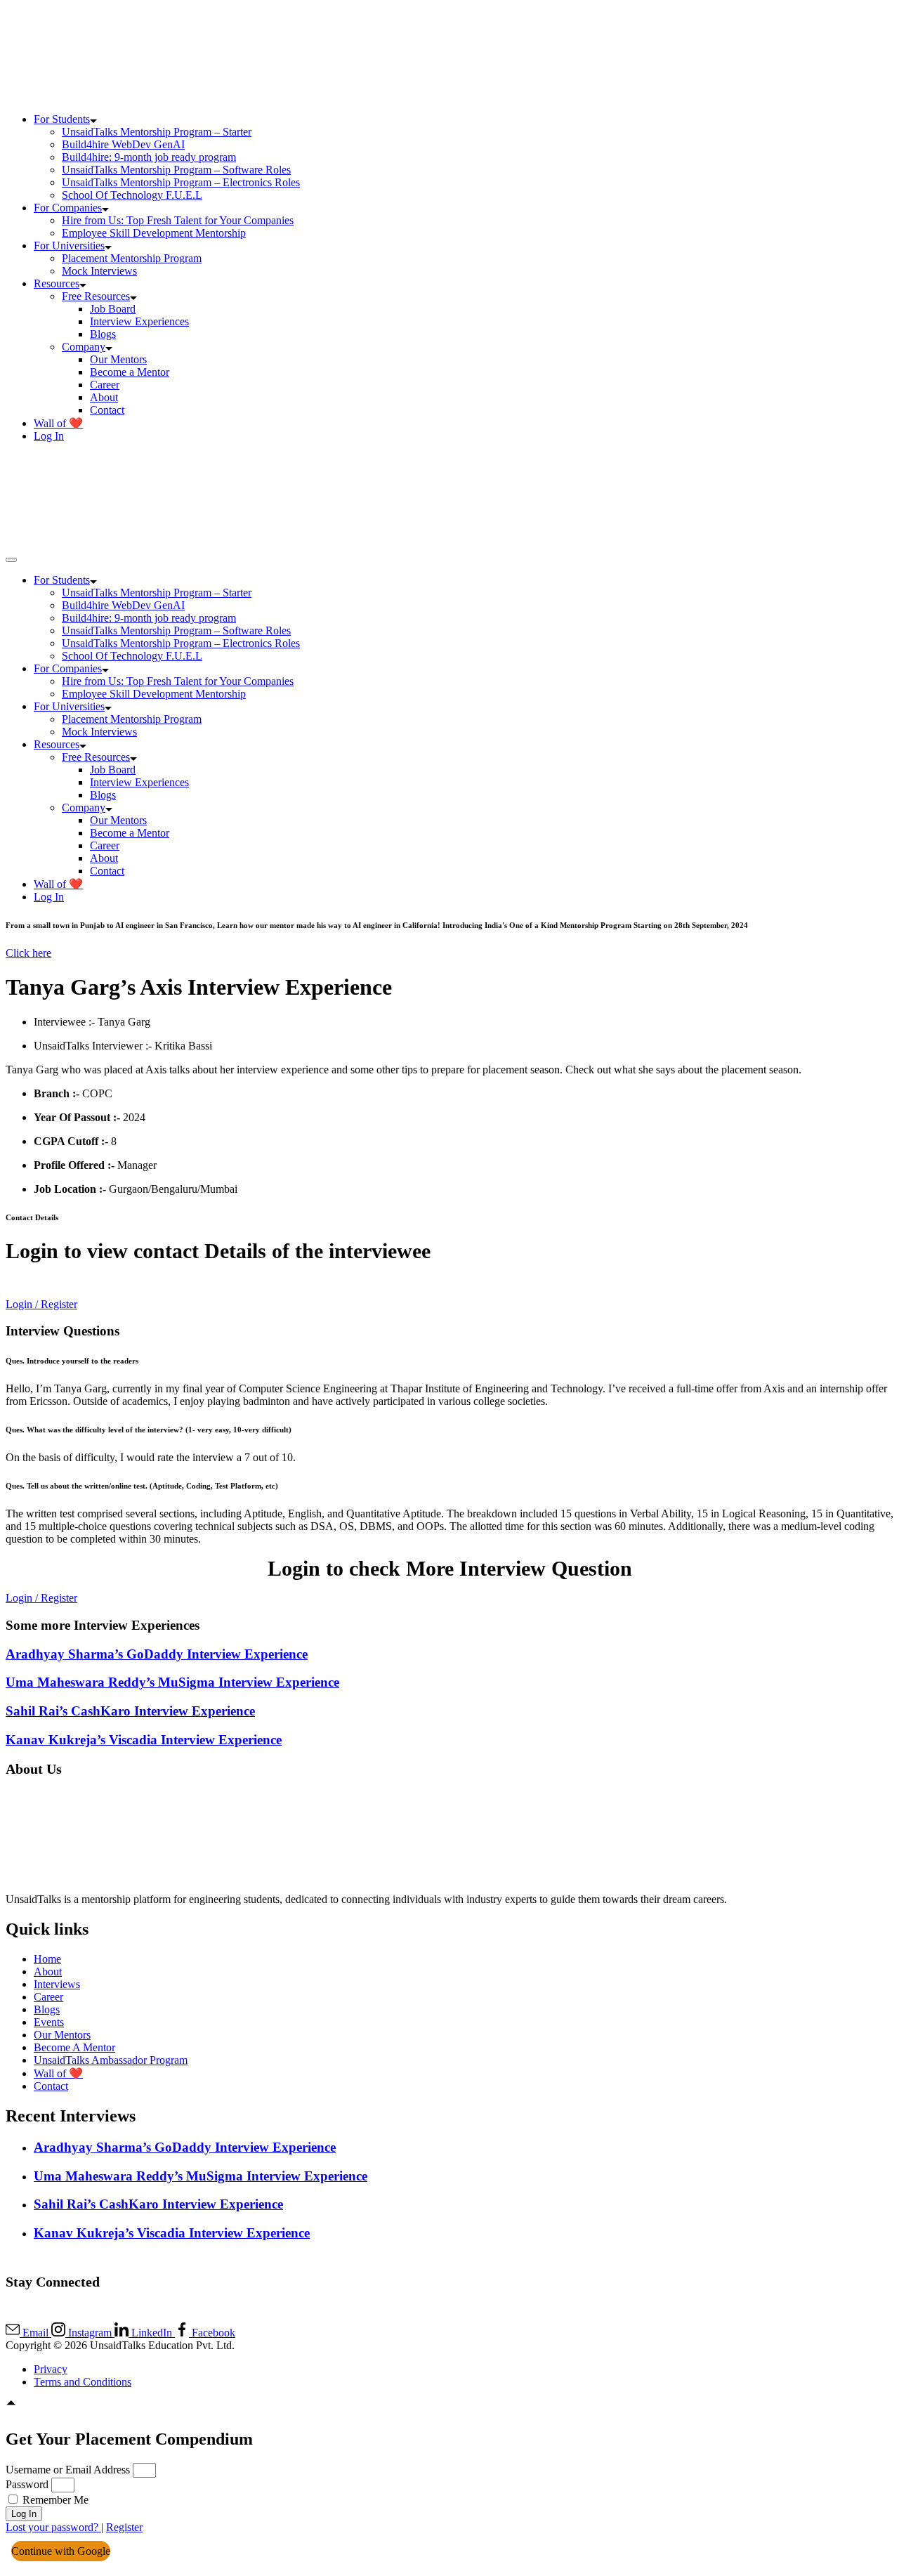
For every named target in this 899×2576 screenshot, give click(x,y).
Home (47, 1959)
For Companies (68, 208)
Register (124, 2527)
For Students (62, 119)
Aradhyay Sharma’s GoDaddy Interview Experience (157, 1654)
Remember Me (54, 2500)
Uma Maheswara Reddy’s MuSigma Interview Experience (172, 1682)
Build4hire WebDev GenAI (123, 144)
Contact (107, 410)
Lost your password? (53, 2527)
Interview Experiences (139, 321)
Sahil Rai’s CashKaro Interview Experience (130, 1711)
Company (84, 347)
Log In (49, 436)
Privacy (51, 2369)
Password (27, 2484)
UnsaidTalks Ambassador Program (111, 2060)
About (104, 397)
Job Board (113, 309)
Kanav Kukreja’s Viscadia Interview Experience (144, 1740)
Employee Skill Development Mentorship (154, 233)
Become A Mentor (74, 2047)
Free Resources (96, 296)
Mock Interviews (99, 271)
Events (49, 2022)
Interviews (57, 1984)
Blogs (103, 334)
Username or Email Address (68, 2470)
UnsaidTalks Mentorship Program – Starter (157, 132)
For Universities (69, 246)
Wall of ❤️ (58, 423)
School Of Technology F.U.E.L (132, 195)
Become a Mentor (130, 372)
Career (105, 385)
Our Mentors (118, 359)
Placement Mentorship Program (132, 258)
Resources (57, 283)
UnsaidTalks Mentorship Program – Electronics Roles (181, 182)
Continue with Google (61, 2551)
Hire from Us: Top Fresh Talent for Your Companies (178, 220)
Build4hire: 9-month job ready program (149, 157)
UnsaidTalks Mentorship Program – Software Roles (176, 170)
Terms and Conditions (83, 2382)
